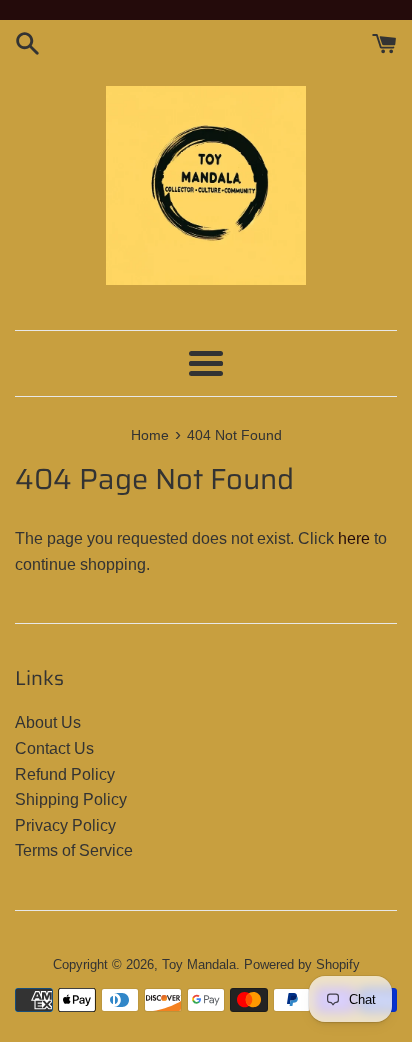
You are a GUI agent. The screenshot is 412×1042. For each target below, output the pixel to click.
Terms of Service (74, 850)
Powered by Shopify (302, 964)
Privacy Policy (65, 825)
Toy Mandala (199, 964)
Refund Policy (65, 774)
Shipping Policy (71, 799)
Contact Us (54, 748)
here (354, 538)
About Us (48, 722)
